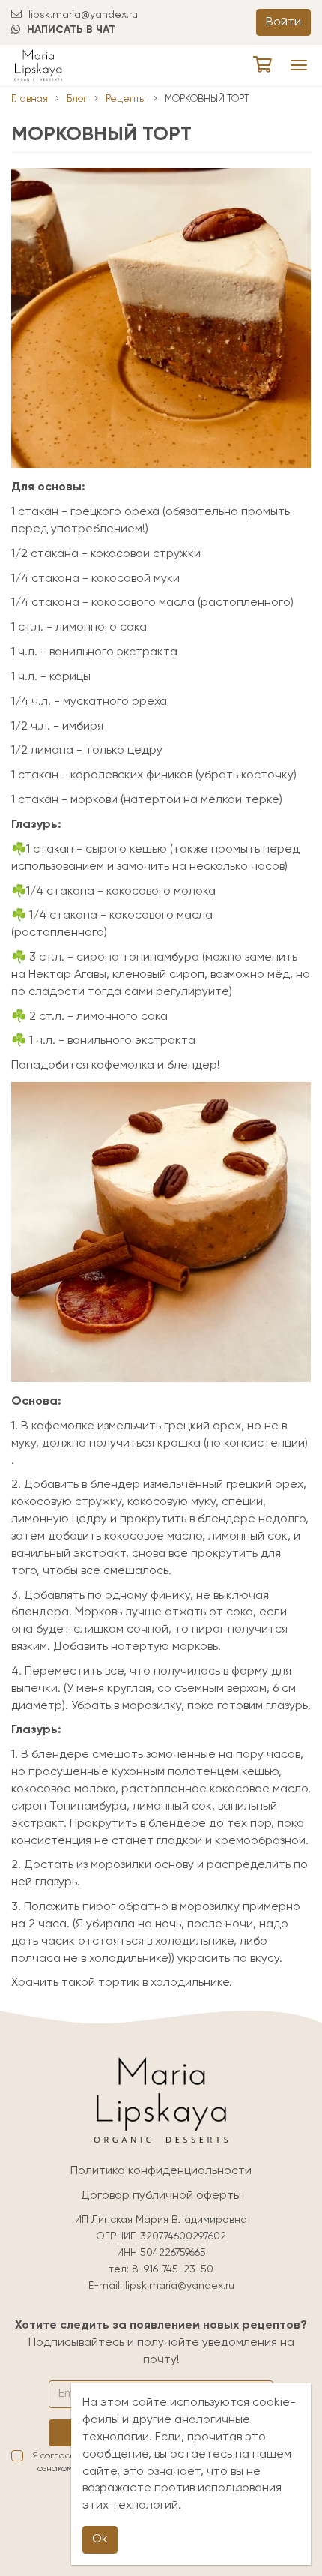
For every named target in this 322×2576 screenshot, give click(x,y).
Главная (30, 99)
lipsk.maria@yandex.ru (82, 15)
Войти (283, 22)
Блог (77, 99)
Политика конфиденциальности (161, 2171)
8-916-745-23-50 (173, 2269)
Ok (100, 2539)
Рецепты (126, 99)
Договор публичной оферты (161, 2196)
